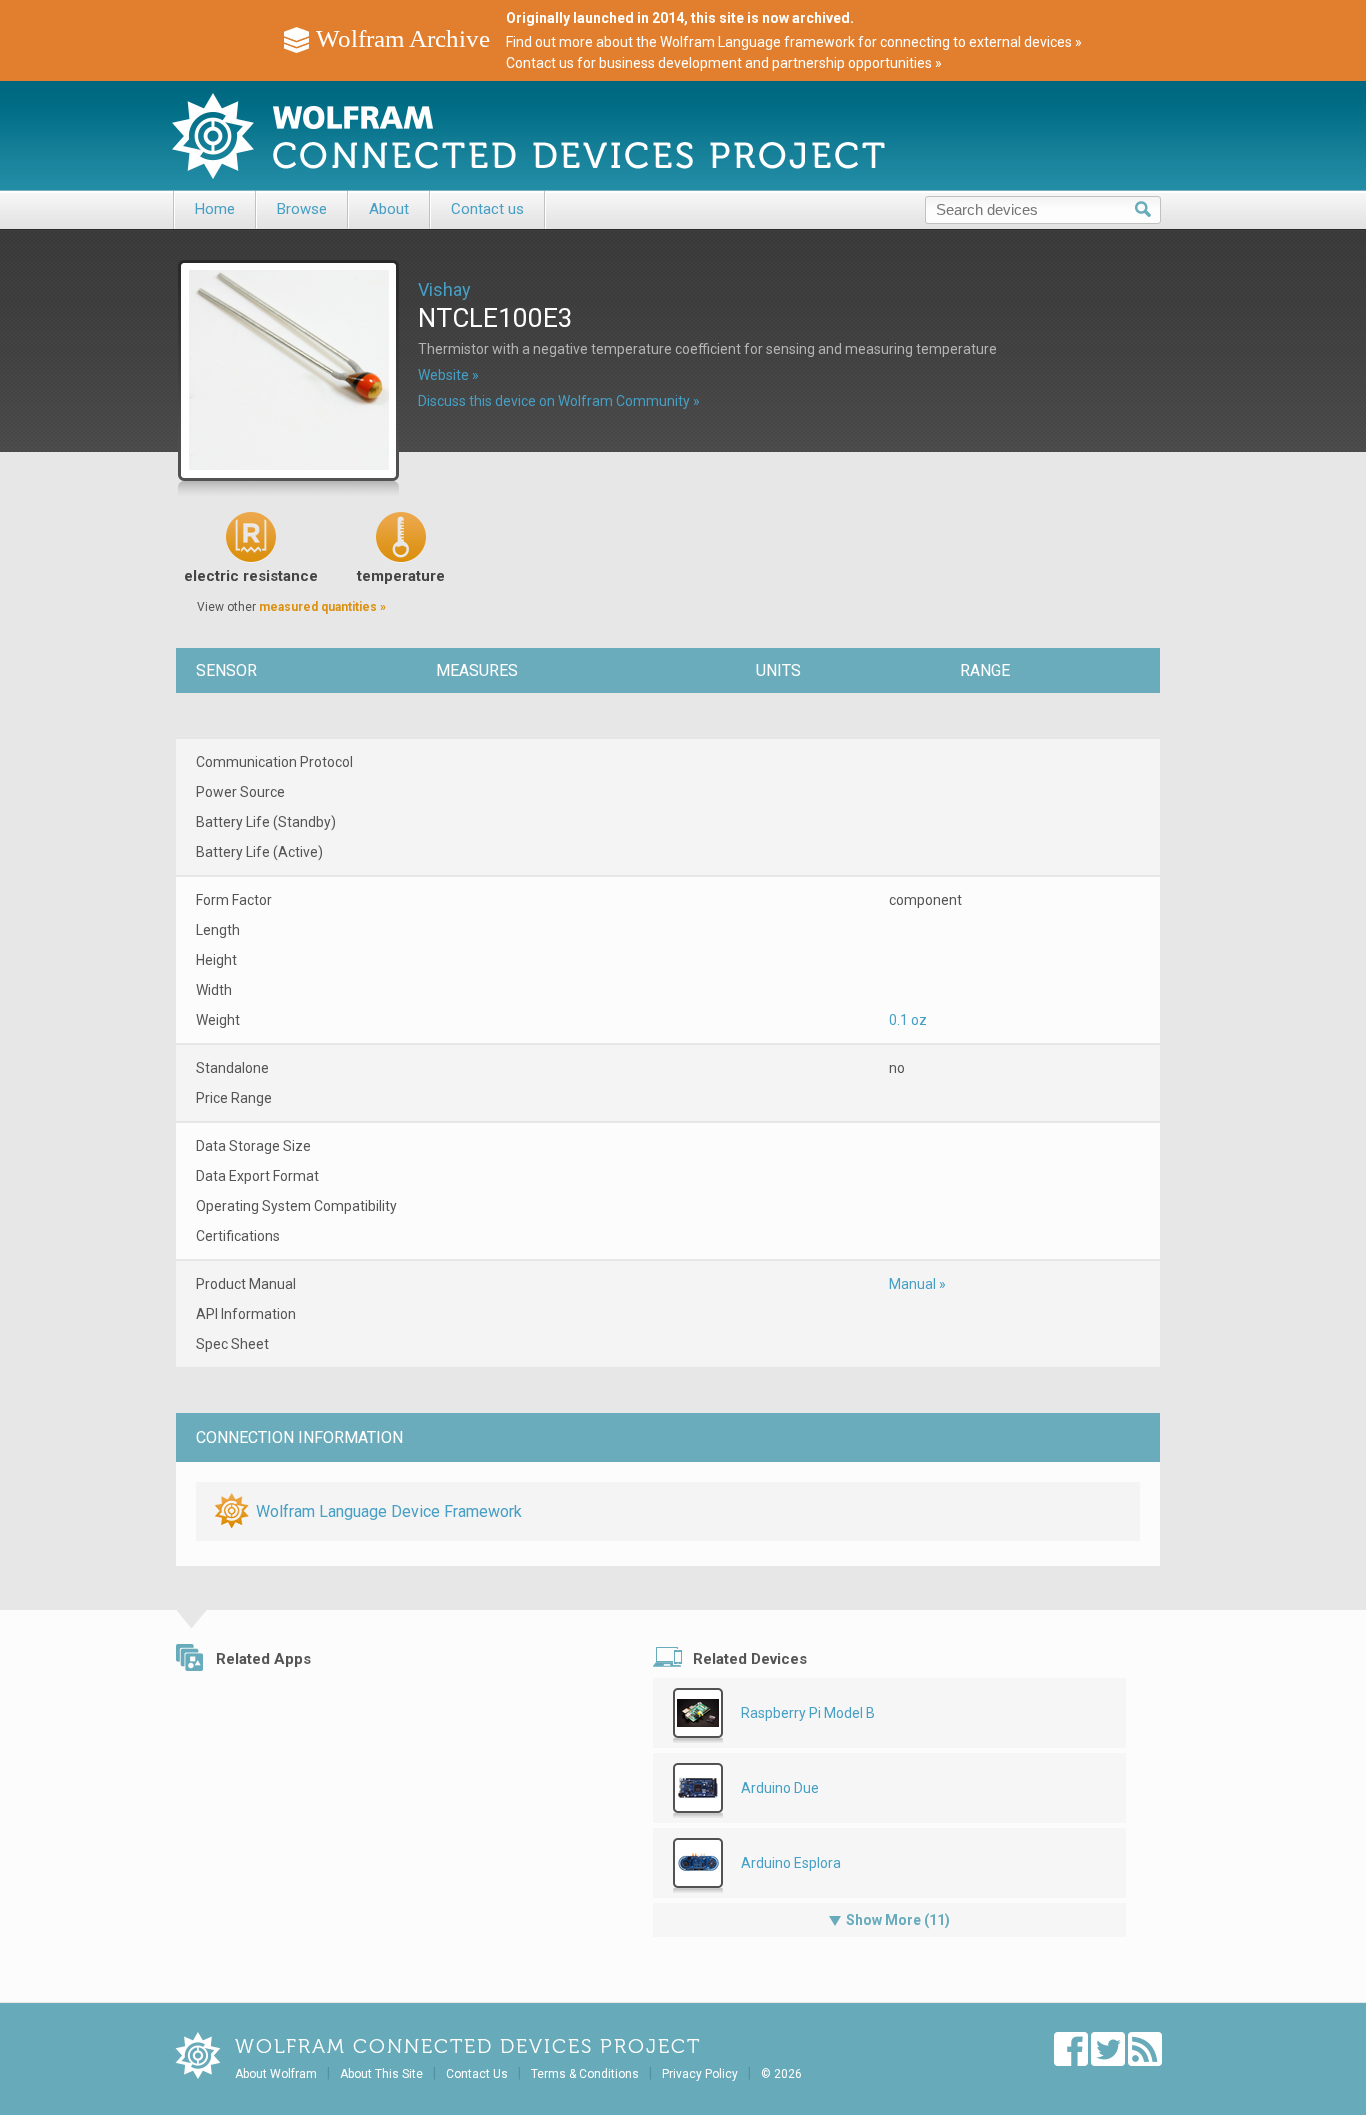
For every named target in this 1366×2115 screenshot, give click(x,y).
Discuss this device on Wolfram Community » (559, 401)
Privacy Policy (700, 2074)
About (389, 209)
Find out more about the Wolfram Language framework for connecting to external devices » (794, 42)
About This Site (381, 2074)
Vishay (444, 289)
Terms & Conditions (585, 2074)
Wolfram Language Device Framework (389, 1511)
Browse (302, 209)
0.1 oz (908, 1020)
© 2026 (781, 2074)
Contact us (487, 209)
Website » (448, 375)
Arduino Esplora (791, 1863)
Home (215, 209)
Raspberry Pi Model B (808, 1713)
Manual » (917, 1284)
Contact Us (477, 2074)
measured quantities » (322, 607)
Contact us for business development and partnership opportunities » (724, 63)
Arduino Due (780, 1788)
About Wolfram (276, 2074)
